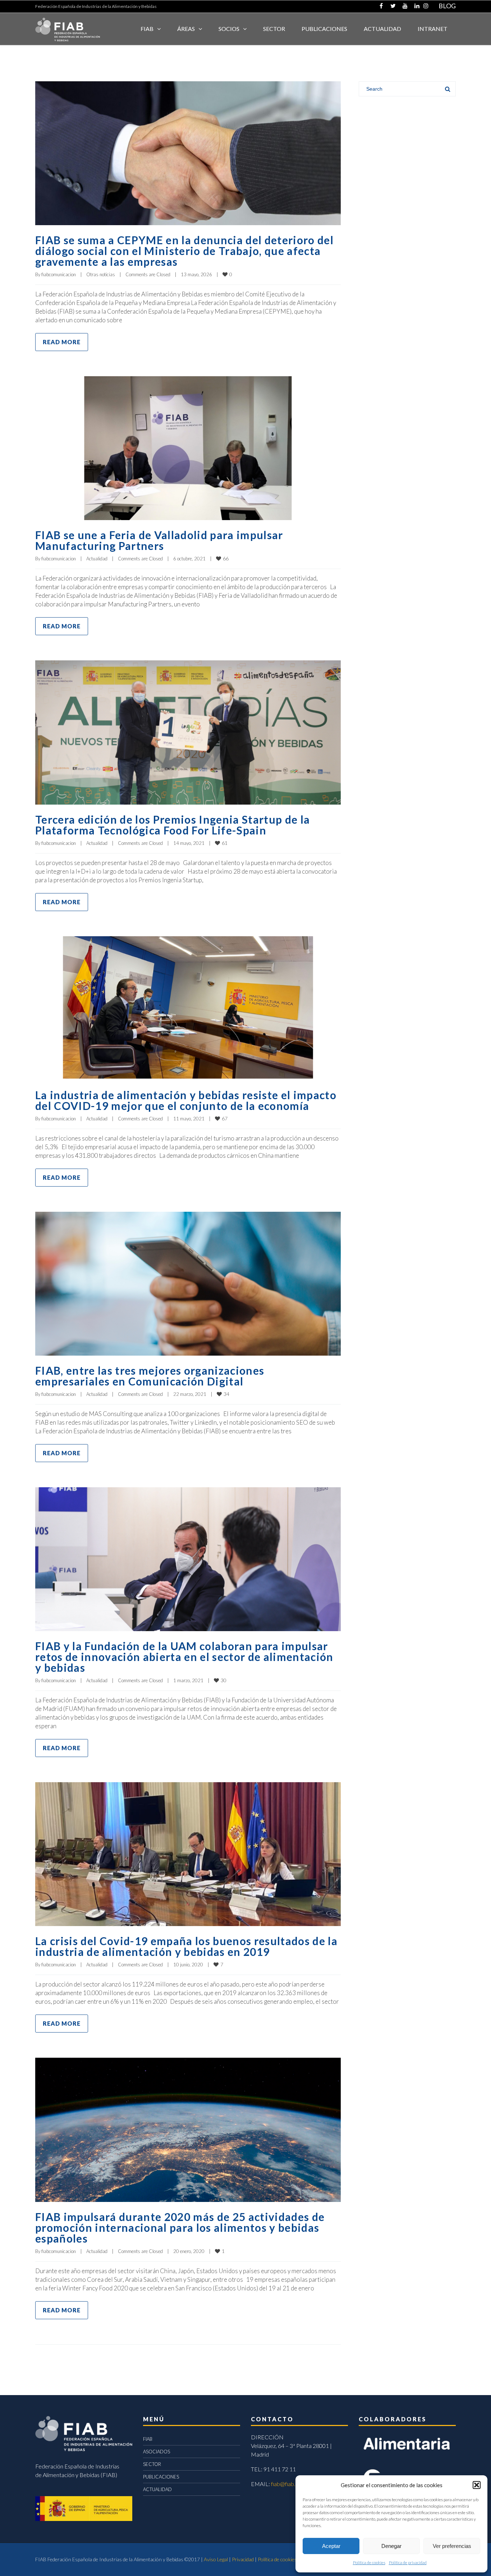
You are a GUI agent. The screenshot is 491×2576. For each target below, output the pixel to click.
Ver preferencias (452, 2546)
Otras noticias (101, 274)
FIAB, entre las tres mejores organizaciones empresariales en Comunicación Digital (150, 1376)
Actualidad (97, 559)
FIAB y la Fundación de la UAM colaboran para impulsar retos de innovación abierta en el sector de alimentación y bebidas (184, 1657)
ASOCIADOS (157, 2452)
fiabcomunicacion (59, 274)
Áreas (186, 29)
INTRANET (433, 29)
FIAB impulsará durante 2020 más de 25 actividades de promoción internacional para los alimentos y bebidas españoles (180, 2227)
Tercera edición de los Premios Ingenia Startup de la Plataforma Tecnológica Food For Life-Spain (173, 825)
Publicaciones (324, 29)
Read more (62, 342)
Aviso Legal (216, 2559)
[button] (477, 2485)
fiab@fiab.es (286, 2484)
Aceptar (331, 2546)
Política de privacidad (408, 2563)
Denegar (391, 2546)
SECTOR (274, 29)
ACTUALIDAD (382, 29)
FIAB (147, 29)
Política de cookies (369, 2563)
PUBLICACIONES (161, 2477)
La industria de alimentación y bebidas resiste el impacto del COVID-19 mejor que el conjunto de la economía (186, 1100)
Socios (229, 29)
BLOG (447, 6)
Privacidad (243, 2559)
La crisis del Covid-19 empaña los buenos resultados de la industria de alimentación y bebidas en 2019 (186, 1946)
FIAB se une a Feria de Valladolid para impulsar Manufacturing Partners (159, 540)
